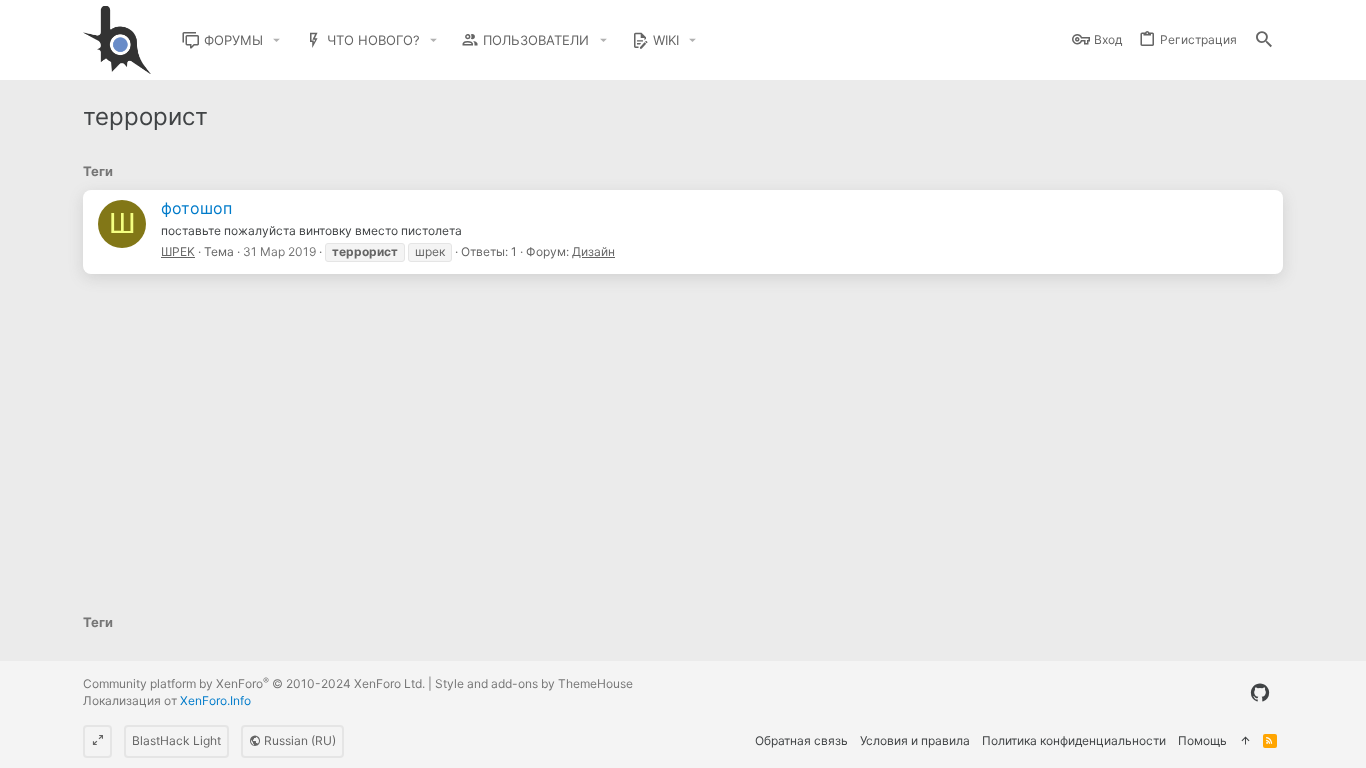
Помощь (1202, 740)
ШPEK (178, 251)
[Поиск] (1264, 40)
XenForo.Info (215, 700)
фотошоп (196, 208)
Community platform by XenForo (254, 683)
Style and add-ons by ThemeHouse (534, 683)
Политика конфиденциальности (1074, 740)
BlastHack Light (176, 740)
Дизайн (593, 251)
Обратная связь (801, 740)
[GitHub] (1260, 693)
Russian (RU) (298, 740)
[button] (277, 40)
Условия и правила (915, 740)
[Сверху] (1245, 741)
